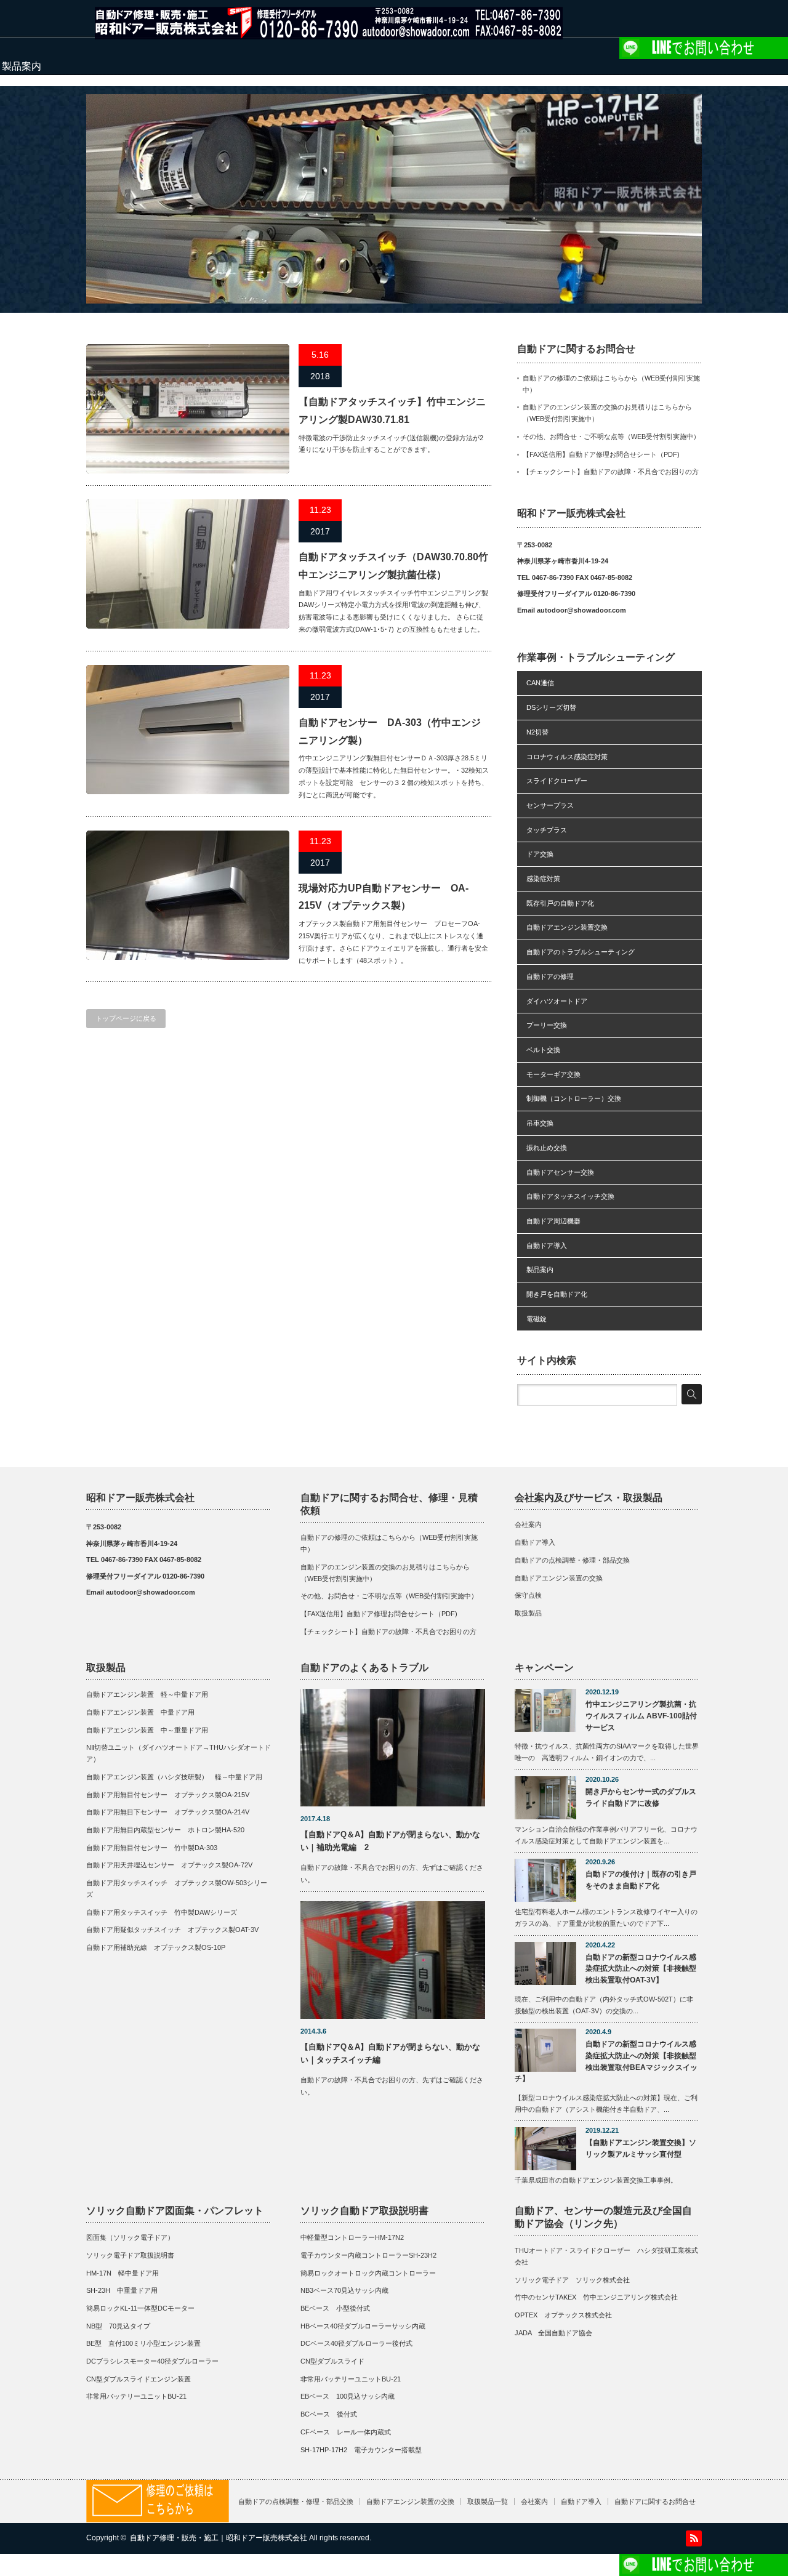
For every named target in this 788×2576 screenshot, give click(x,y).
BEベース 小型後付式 (335, 2308)
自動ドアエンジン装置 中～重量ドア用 (147, 1730)
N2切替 (537, 732)
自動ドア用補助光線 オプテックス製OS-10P (156, 1947)
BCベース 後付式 (329, 2414)
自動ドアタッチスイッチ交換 (570, 1196)
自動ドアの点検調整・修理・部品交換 (572, 1560)
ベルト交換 (543, 1050)
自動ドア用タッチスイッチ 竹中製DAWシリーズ (162, 1912)
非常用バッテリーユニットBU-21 (136, 2396)
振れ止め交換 (547, 1148)
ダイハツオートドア (557, 1001)
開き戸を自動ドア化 (557, 1294)
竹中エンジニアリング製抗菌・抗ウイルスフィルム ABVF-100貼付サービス (641, 1716)
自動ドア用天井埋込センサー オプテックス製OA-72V (169, 1865)
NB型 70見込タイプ (118, 2326)
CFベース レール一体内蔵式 (346, 2432)
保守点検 (528, 1595)
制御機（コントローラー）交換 (574, 1098)
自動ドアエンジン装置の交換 (559, 1578)
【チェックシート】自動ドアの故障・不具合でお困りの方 (611, 472)
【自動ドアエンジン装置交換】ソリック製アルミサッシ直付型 (641, 2148)
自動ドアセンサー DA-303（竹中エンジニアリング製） (390, 731)
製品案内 (540, 1270)
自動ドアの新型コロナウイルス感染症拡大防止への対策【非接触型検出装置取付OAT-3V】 (641, 1969)
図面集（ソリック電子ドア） (130, 2237)
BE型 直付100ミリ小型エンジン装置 (143, 2343)
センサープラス (550, 805)
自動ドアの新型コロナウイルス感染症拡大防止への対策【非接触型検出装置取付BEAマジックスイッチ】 (606, 2061)
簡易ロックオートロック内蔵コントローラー (368, 2273)
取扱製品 (528, 1613)
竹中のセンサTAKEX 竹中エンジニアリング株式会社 (596, 2297)
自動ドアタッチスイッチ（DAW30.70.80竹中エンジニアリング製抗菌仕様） (393, 566)
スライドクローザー (557, 781)
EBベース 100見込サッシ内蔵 (348, 2396)
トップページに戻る (126, 1018)
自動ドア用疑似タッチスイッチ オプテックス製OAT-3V (172, 1930)
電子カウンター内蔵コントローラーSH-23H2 (368, 2255)
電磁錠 (537, 1319)
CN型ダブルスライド (332, 2361)
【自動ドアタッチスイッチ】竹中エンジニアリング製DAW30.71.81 (392, 411)
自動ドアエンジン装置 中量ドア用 (140, 1712)
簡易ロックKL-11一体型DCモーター (140, 2308)
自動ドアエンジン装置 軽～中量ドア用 (151, 1694)
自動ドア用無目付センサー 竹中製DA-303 (152, 1848)
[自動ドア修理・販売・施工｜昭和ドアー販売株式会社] (329, 34)
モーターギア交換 (553, 1074)
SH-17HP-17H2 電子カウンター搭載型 (361, 2450)
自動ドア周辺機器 (553, 1221)
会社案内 (528, 1524)
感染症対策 (543, 879)
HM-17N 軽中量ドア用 (123, 2273)
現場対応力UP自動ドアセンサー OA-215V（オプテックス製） (384, 897)
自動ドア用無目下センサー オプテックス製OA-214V (168, 1812)
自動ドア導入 (547, 1246)
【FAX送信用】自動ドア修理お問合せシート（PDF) (601, 454)
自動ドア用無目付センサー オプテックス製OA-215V (168, 1795)
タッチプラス (547, 830)
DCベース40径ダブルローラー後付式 (356, 2343)
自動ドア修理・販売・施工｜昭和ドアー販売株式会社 (219, 2538)
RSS (694, 2538)
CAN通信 (540, 683)
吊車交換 (540, 1123)
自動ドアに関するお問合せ (655, 2502)
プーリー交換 (547, 1025)
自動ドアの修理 (550, 976)
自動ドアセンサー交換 (560, 1172)
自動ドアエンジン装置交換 (567, 927)
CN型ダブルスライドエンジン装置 (139, 2379)
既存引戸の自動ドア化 (560, 903)
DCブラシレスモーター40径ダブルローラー (152, 2361)
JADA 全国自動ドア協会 (553, 2333)
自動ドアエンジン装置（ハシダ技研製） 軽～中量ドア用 (174, 1777)
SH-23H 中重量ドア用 (122, 2290)
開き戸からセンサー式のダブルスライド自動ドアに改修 (641, 1797)
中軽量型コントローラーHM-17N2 (352, 2237)
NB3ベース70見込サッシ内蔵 (344, 2290)
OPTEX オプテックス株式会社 (563, 2315)
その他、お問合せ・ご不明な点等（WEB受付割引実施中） (611, 437)
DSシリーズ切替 (551, 707)
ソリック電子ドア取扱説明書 (130, 2255)
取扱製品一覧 (488, 2502)
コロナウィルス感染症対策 (567, 757)
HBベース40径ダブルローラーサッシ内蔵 (363, 2326)
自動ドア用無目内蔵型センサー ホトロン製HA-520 (165, 1830)
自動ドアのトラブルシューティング (581, 952)
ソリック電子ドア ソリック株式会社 (572, 2280)
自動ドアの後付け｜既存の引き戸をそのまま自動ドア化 (641, 1880)
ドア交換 (540, 854)
